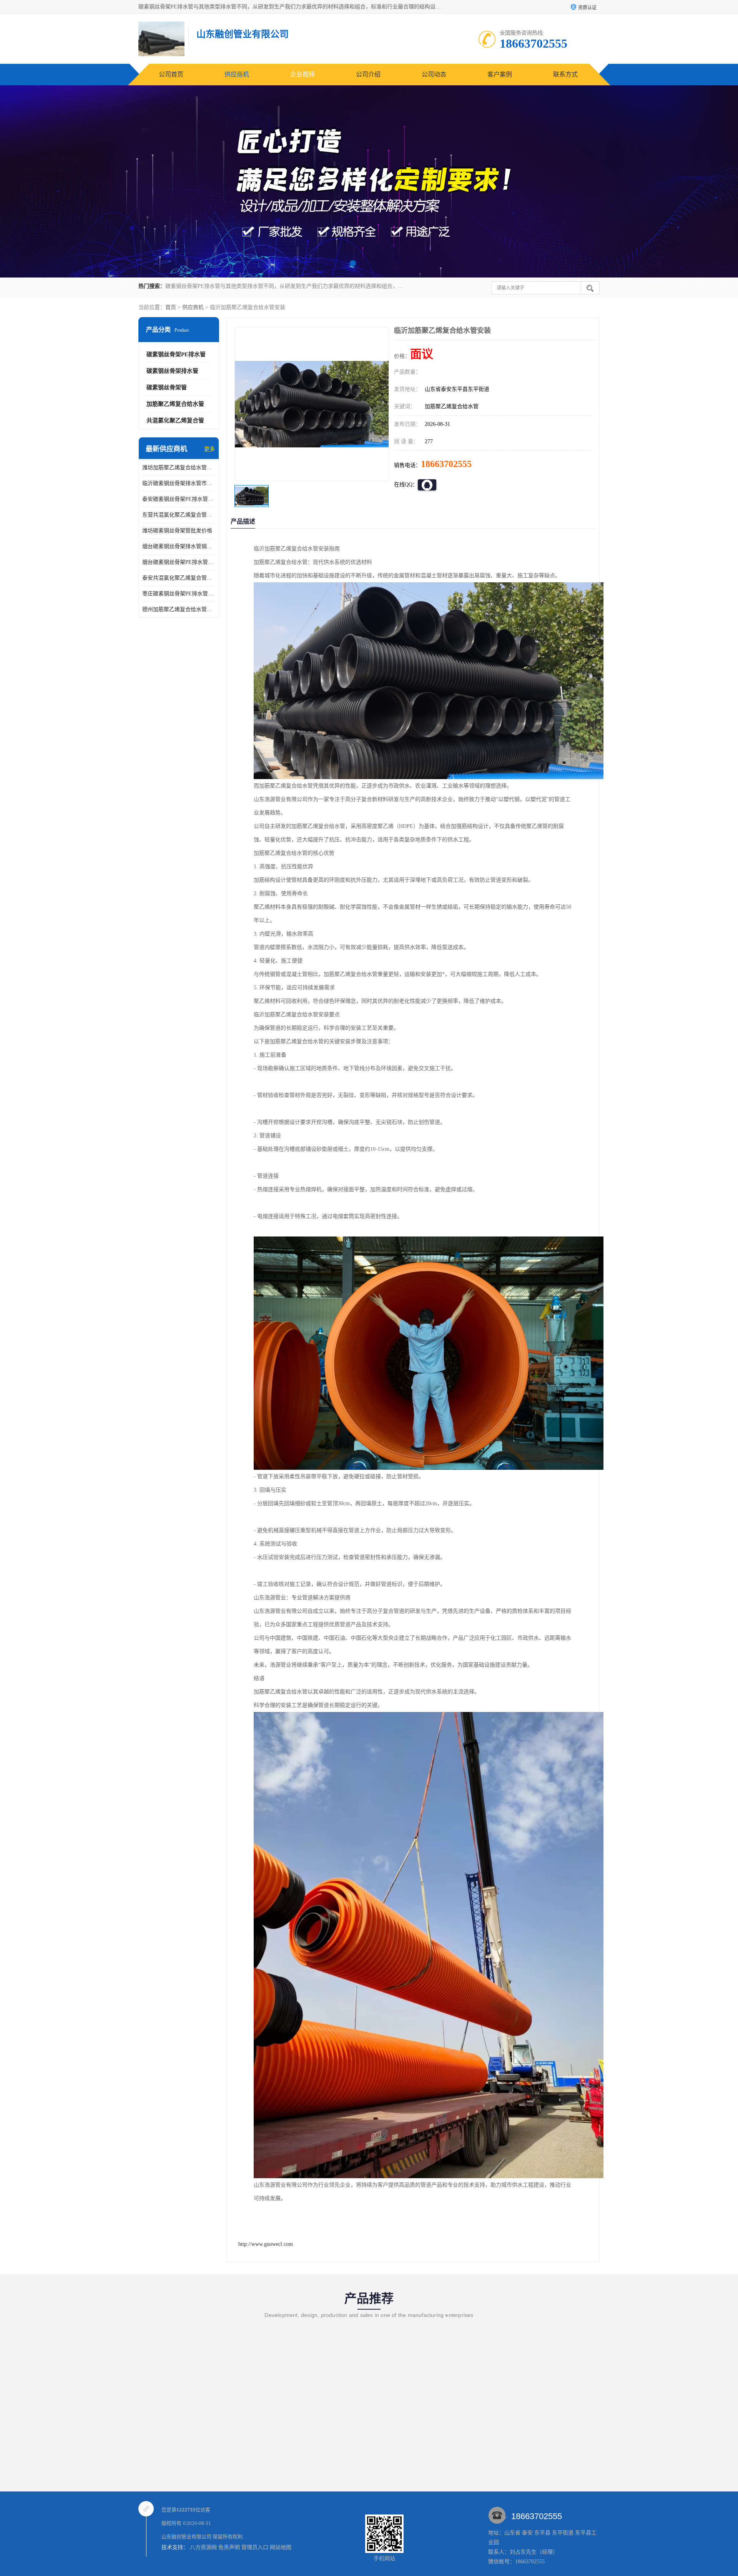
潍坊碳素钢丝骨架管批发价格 (177, 531)
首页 (171, 307)
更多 (209, 449)
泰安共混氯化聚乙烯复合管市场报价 (179, 578)
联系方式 (565, 74)
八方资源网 (203, 2547)
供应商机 (237, 74)
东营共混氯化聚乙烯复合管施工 (179, 515)
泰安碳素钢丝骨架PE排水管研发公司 (179, 499)
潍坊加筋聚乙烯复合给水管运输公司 (179, 468)
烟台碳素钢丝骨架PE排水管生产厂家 (179, 562)
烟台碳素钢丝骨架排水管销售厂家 (179, 546)
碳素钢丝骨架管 (167, 387)
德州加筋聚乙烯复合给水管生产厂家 (179, 609)
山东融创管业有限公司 (186, 2537)
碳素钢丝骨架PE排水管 (176, 354)
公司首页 (171, 74)
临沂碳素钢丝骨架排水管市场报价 (179, 483)
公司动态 (434, 74)
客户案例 (500, 74)
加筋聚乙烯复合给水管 (175, 404)
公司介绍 (368, 74)
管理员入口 (255, 2547)
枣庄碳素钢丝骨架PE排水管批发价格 (179, 594)
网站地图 (281, 2547)
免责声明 (229, 2547)
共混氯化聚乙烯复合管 (175, 420)
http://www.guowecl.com (266, 2244)
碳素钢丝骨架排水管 (172, 371)
